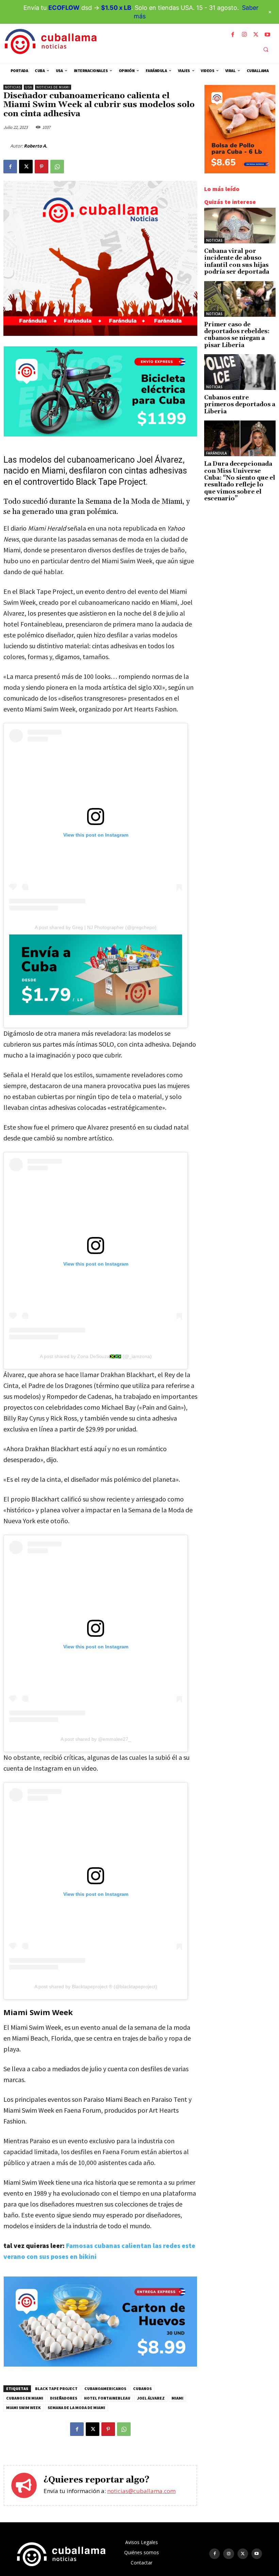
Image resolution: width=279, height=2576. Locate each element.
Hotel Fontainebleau (107, 2398)
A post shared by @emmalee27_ (96, 1739)
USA (29, 87)
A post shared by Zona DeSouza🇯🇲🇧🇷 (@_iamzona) (96, 1356)
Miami (177, 2398)
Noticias (13, 87)
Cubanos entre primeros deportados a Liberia (240, 405)
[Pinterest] (42, 167)
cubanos (142, 2389)
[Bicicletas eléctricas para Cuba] (100, 435)
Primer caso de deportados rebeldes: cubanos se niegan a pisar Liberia (237, 335)
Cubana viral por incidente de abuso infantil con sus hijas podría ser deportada (237, 262)
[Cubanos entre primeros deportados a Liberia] (240, 372)
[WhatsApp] (57, 167)
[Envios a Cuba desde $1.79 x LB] (96, 975)
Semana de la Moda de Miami (76, 2408)
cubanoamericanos (105, 2389)
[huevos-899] (100, 2365)
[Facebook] (233, 35)
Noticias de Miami (53, 87)
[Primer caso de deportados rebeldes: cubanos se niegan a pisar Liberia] (240, 299)
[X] (256, 35)
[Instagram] (244, 35)
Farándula (217, 453)
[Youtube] (267, 35)
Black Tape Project (56, 2389)
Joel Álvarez (151, 2398)
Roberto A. (36, 146)
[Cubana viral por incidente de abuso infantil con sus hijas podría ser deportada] (240, 226)
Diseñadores (64, 2398)
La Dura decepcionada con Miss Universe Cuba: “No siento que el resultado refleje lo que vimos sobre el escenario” (240, 481)
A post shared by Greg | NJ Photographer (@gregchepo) (96, 927)
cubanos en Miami (25, 2398)
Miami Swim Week (23, 2408)
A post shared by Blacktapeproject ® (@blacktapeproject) (96, 1987)
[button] (266, 49)
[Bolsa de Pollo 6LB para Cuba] (240, 171)
